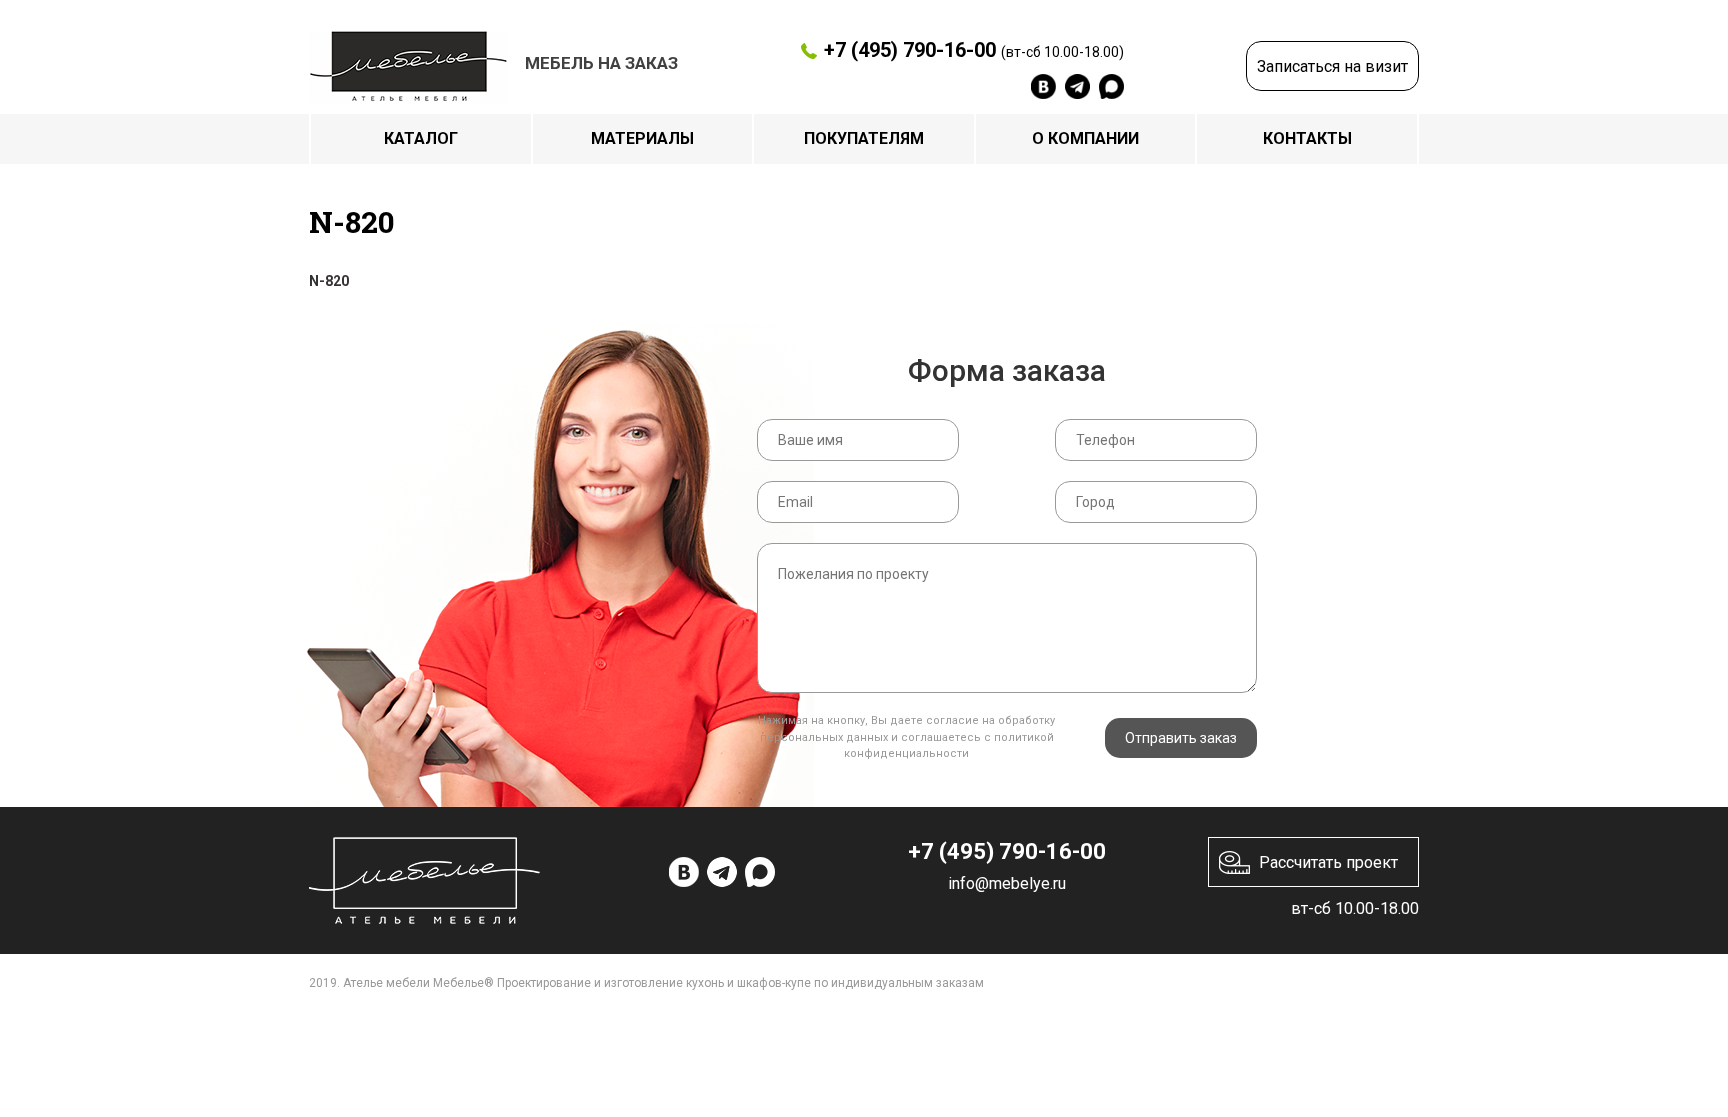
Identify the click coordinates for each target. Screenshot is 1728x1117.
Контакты (1307, 138)
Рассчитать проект (1328, 862)
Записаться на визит (1332, 66)
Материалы (642, 138)
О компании (1085, 138)
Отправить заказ (1181, 738)
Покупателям (864, 138)
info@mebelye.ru (1007, 883)
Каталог (421, 138)
